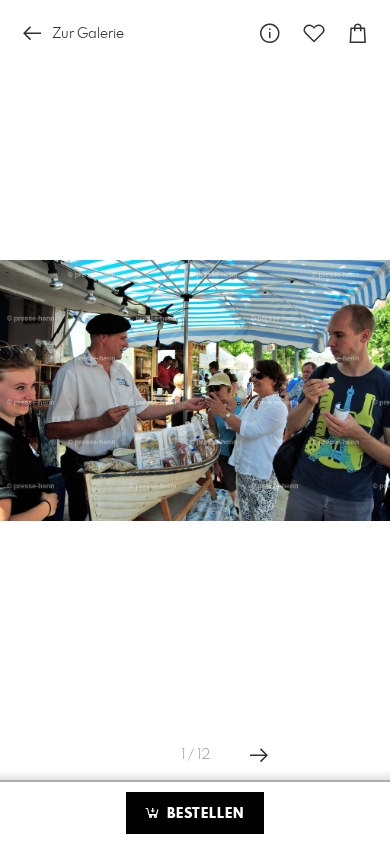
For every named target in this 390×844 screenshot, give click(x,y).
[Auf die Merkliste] (314, 33)
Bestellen (203, 814)
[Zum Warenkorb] (358, 33)
